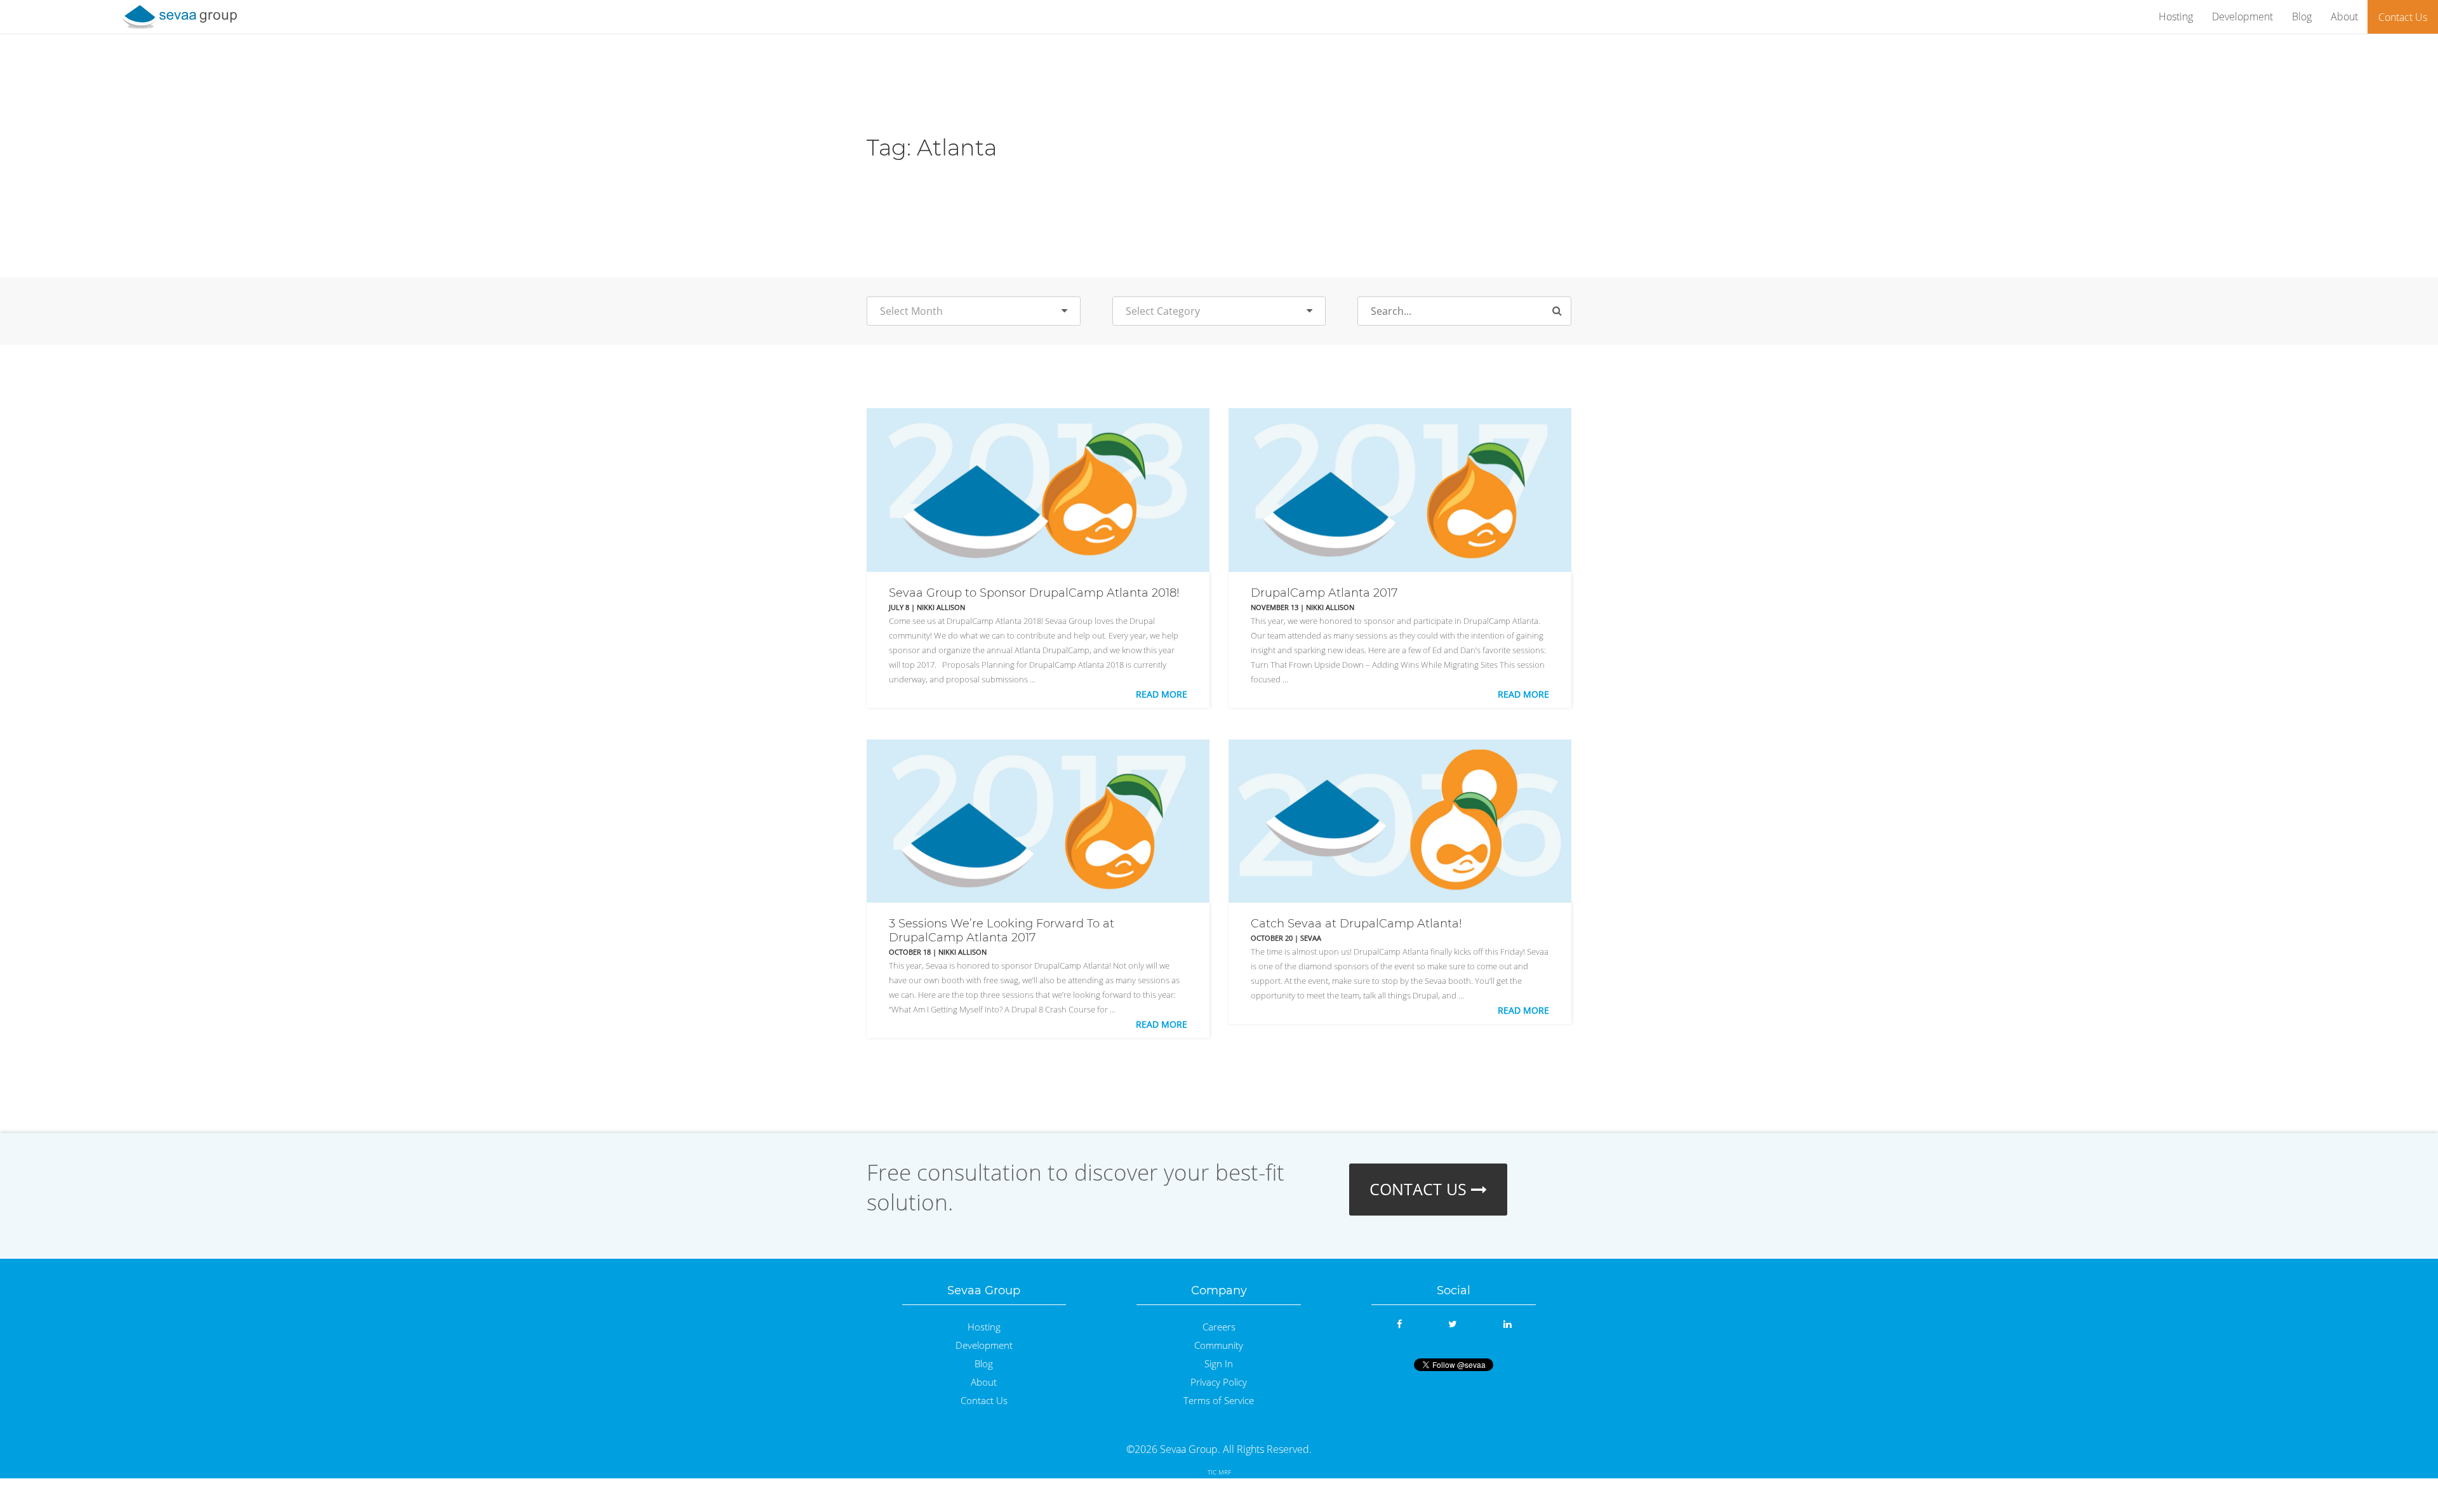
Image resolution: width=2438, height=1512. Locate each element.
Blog (2302, 17)
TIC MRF (1219, 1472)
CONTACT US (1420, 1189)
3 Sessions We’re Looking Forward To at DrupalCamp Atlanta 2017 (1002, 931)
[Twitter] (1452, 1324)
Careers (1219, 1327)
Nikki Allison (941, 607)
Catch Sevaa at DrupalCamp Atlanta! (1356, 924)
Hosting (2176, 17)
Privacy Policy (1219, 1382)
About (2344, 17)
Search (1563, 312)
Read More (1162, 694)
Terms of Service (1219, 1401)
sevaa (1311, 938)
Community (1219, 1345)
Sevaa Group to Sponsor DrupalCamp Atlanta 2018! (1034, 593)
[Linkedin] (1507, 1324)
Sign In (1219, 1364)
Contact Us (2403, 17)
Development (2242, 17)
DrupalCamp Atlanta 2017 (1324, 593)
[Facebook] (1399, 1324)
